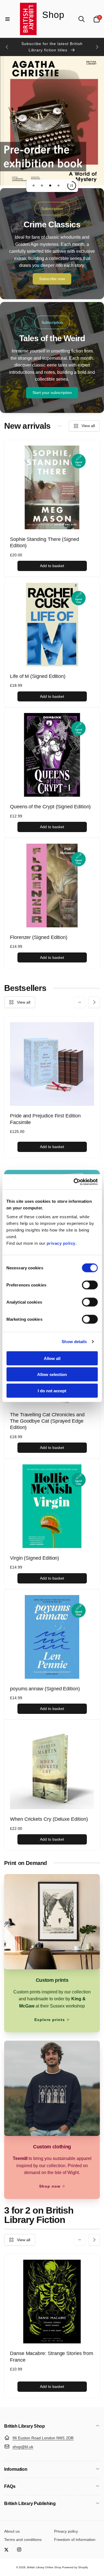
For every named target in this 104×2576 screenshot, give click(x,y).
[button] (7, 19)
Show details (74, 1342)
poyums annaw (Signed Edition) (45, 1689)
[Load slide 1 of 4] (34, 186)
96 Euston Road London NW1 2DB (43, 2438)
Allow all (52, 1358)
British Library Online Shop (44, 2567)
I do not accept (52, 1390)
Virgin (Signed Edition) (35, 1558)
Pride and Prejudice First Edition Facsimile (45, 1119)
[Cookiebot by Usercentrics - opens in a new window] (74, 1182)
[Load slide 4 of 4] (59, 186)
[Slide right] (97, 47)
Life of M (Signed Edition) (38, 676)
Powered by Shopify (75, 2567)
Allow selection (52, 1374)
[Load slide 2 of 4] (42, 186)
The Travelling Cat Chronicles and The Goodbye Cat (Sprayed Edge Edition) (47, 1421)
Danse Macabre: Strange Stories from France (51, 2357)
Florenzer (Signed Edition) (39, 937)
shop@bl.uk (23, 2447)
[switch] (90, 1285)
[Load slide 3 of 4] (50, 186)
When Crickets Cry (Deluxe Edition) (49, 1819)
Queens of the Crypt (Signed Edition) (50, 807)
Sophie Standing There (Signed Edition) (45, 542)
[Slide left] (7, 47)
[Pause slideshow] (72, 186)
